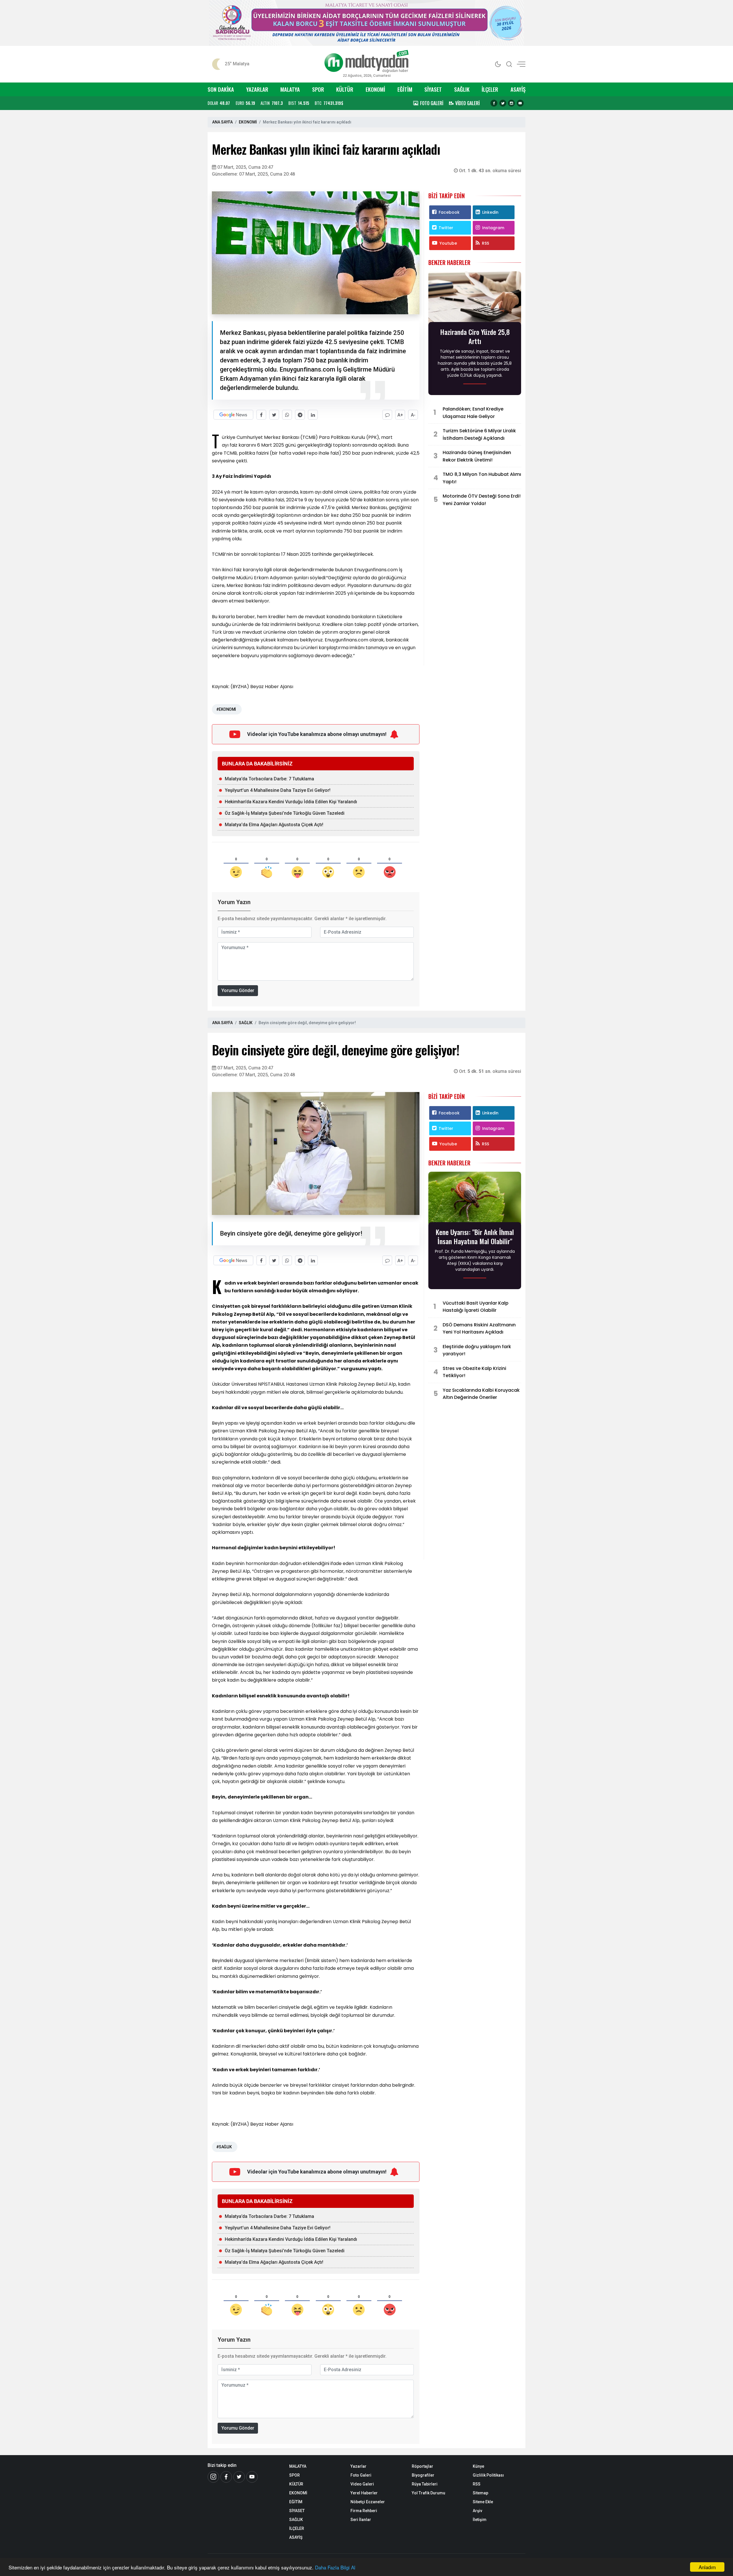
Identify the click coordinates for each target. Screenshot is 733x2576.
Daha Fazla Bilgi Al (335, 2567)
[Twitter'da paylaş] (274, 415)
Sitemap (480, 2493)
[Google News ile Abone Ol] (233, 415)
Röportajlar (422, 2466)
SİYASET (433, 89)
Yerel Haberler (364, 2493)
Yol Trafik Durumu (428, 2493)
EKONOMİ (375, 89)
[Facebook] (494, 103)
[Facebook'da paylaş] (261, 415)
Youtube (448, 243)
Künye (478, 2466)
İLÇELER (490, 89)
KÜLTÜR (345, 89)
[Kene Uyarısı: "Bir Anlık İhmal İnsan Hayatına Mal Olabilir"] (475, 1199)
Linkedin (490, 212)
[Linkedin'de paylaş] (313, 415)
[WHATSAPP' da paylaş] (287, 415)
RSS (485, 243)
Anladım (707, 2567)
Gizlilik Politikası (488, 2475)
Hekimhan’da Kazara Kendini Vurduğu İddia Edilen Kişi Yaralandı (291, 802)
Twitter (446, 228)
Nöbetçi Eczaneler (368, 2502)
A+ (400, 415)
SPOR (318, 89)
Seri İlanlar (361, 2520)
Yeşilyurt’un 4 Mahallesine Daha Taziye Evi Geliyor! (278, 790)
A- (413, 415)
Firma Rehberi (364, 2511)
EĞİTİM (405, 89)
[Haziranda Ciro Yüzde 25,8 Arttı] (475, 298)
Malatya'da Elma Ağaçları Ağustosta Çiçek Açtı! (274, 825)
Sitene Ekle (483, 2502)
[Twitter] (503, 103)
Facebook (449, 212)
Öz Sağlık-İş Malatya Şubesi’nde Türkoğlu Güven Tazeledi (285, 813)
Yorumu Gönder (238, 990)
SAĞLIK (462, 89)
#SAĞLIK (224, 2147)
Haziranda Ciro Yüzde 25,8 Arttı (475, 336)
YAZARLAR (257, 89)
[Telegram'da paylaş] (300, 415)
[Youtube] (520, 103)
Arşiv (477, 2511)
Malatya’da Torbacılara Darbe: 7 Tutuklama (269, 779)
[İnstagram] (213, 2477)
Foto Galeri (361, 2475)
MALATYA (290, 89)
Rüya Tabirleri (425, 2484)
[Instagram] (511, 103)
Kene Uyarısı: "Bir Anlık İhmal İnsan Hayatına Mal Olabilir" (475, 1236)
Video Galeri (362, 2484)
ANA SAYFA (222, 122)
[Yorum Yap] (387, 415)
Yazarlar (358, 2466)
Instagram (493, 228)
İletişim (480, 2520)
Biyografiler (423, 2475)
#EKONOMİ (226, 709)
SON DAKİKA (221, 89)
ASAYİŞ (518, 89)
